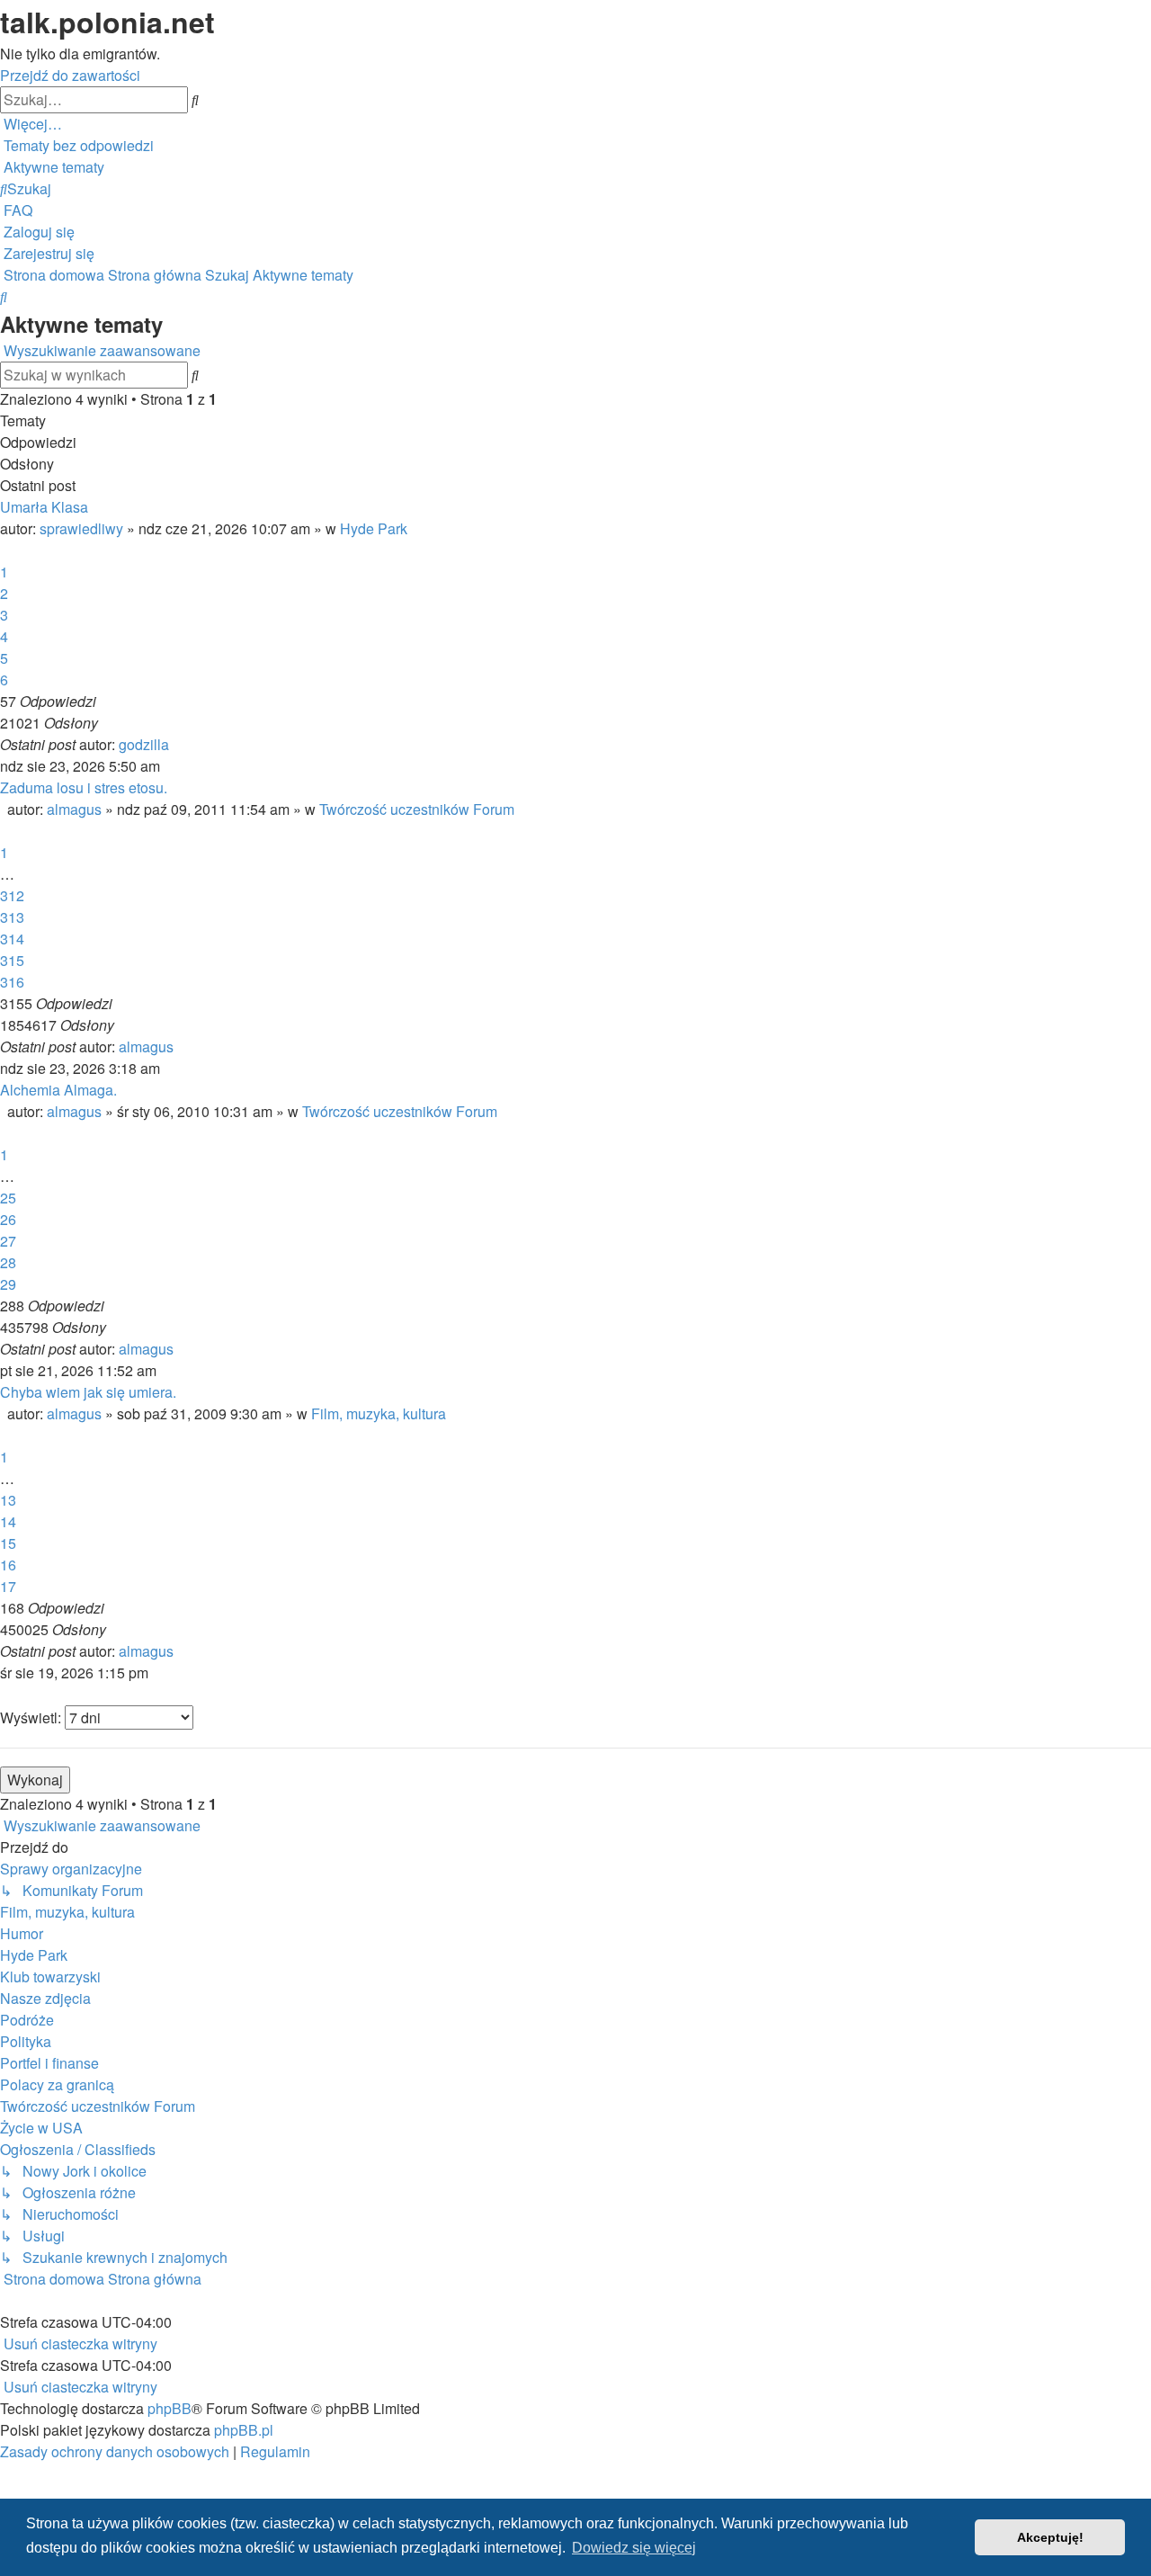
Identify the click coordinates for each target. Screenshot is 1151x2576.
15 (8, 1543)
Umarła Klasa (44, 507)
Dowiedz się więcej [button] (634, 2548)
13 (8, 1500)
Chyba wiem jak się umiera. (88, 1392)
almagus (74, 809)
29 (8, 1284)
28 (8, 1262)
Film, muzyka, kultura (379, 1413)
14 (8, 1521)
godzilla (144, 744)
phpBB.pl (244, 2430)
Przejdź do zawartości (70, 75)
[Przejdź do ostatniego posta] (174, 744)
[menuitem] (77, 145)
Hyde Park (374, 528)
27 (8, 1241)
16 (8, 1565)
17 (8, 1586)
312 (12, 895)
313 (12, 917)
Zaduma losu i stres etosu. (84, 787)
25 (8, 1198)
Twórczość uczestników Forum (417, 809)
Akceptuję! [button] (1050, 2537)
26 (8, 1219)
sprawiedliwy (81, 528)
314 (12, 939)
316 (12, 982)
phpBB (170, 2408)
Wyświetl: (32, 1717)
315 (12, 960)
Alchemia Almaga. (58, 1090)
